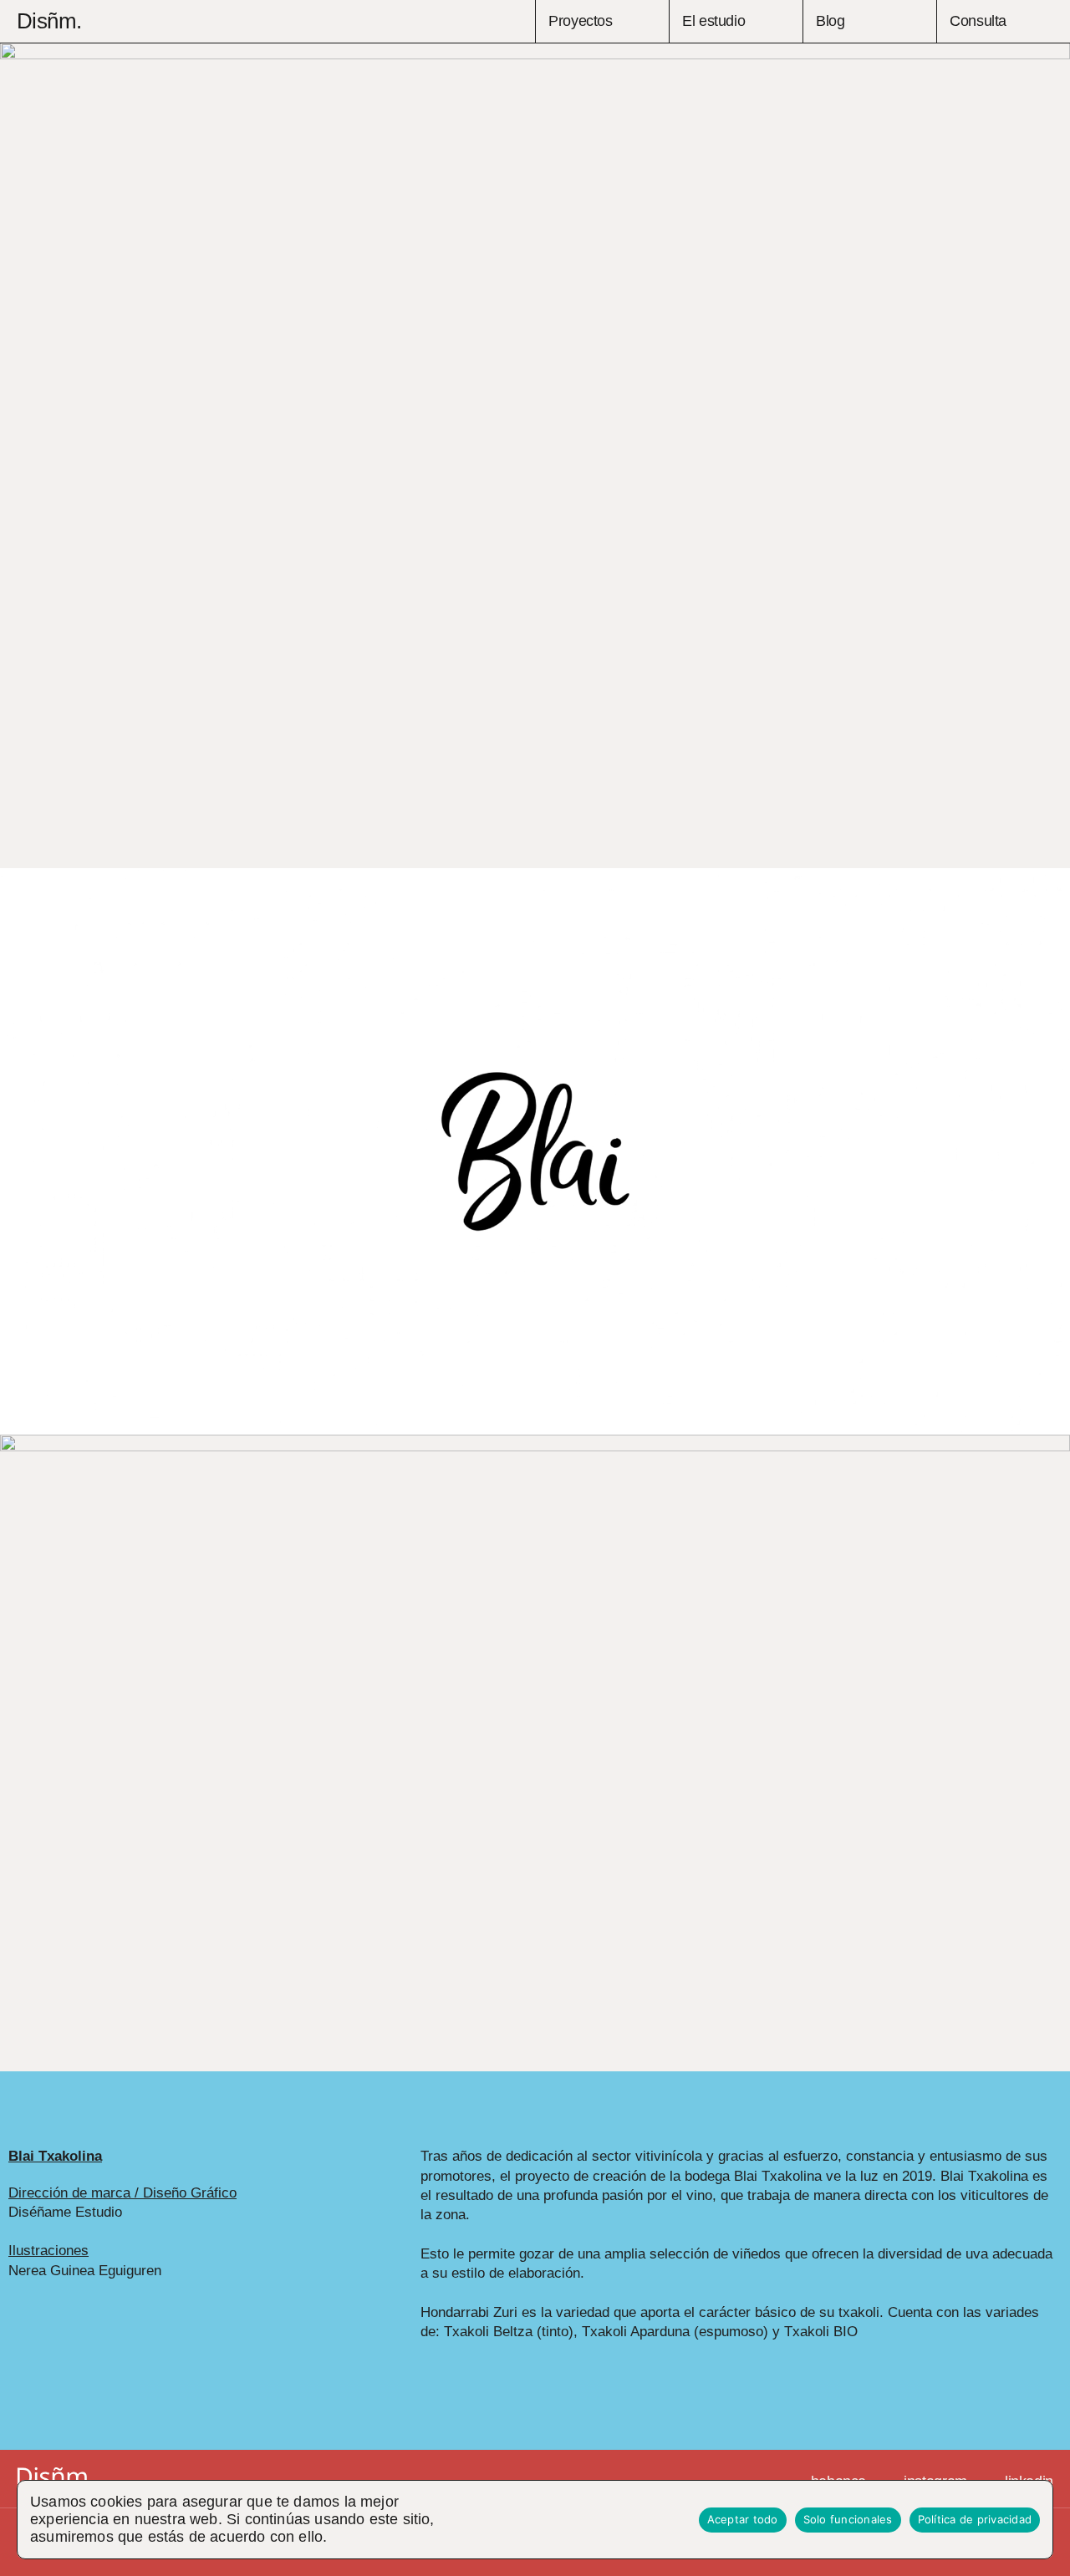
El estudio (713, 21)
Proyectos (581, 21)
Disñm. (49, 21)
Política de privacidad (975, 2519)
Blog (831, 21)
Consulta (978, 21)
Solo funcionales (848, 2519)
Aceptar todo (743, 2519)
